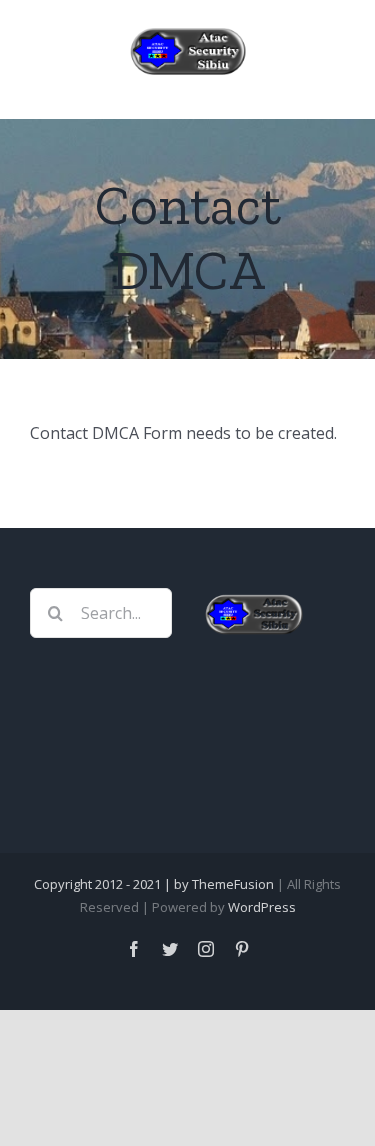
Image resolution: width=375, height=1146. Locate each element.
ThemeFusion (233, 884)
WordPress (262, 907)
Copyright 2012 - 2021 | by (113, 884)
